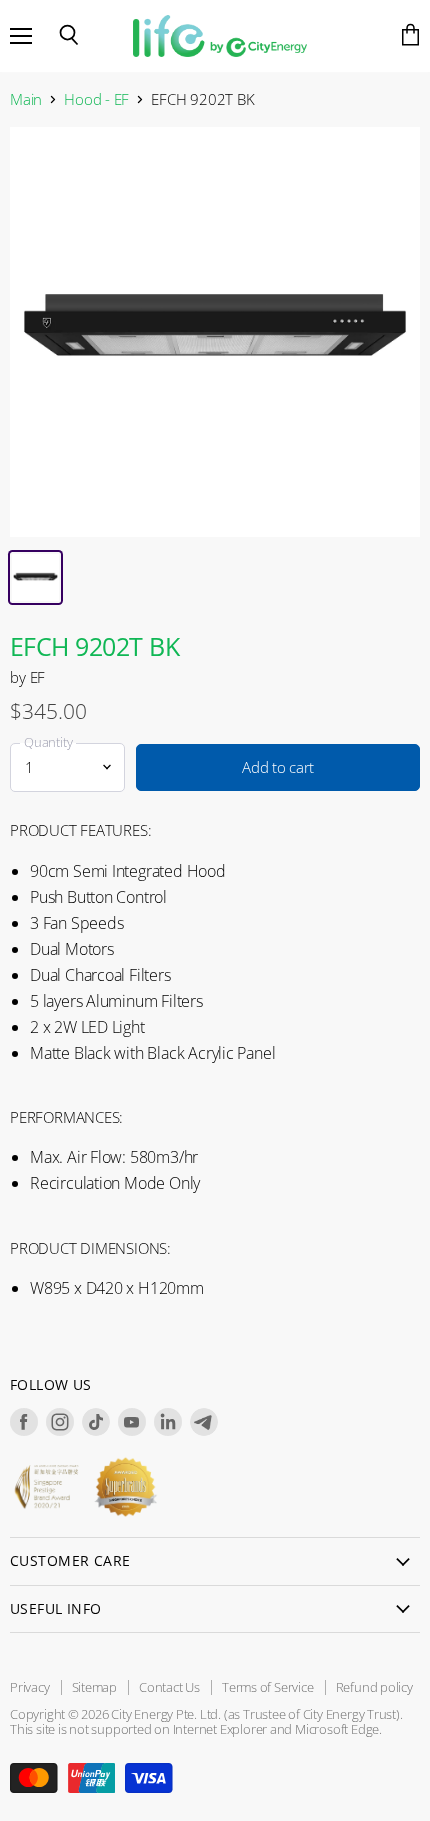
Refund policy (374, 1687)
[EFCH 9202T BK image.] (215, 332)
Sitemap (95, 1687)
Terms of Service (268, 1687)
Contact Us (169, 1687)
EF (38, 677)
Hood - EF (96, 99)
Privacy (30, 1687)
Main (26, 99)
